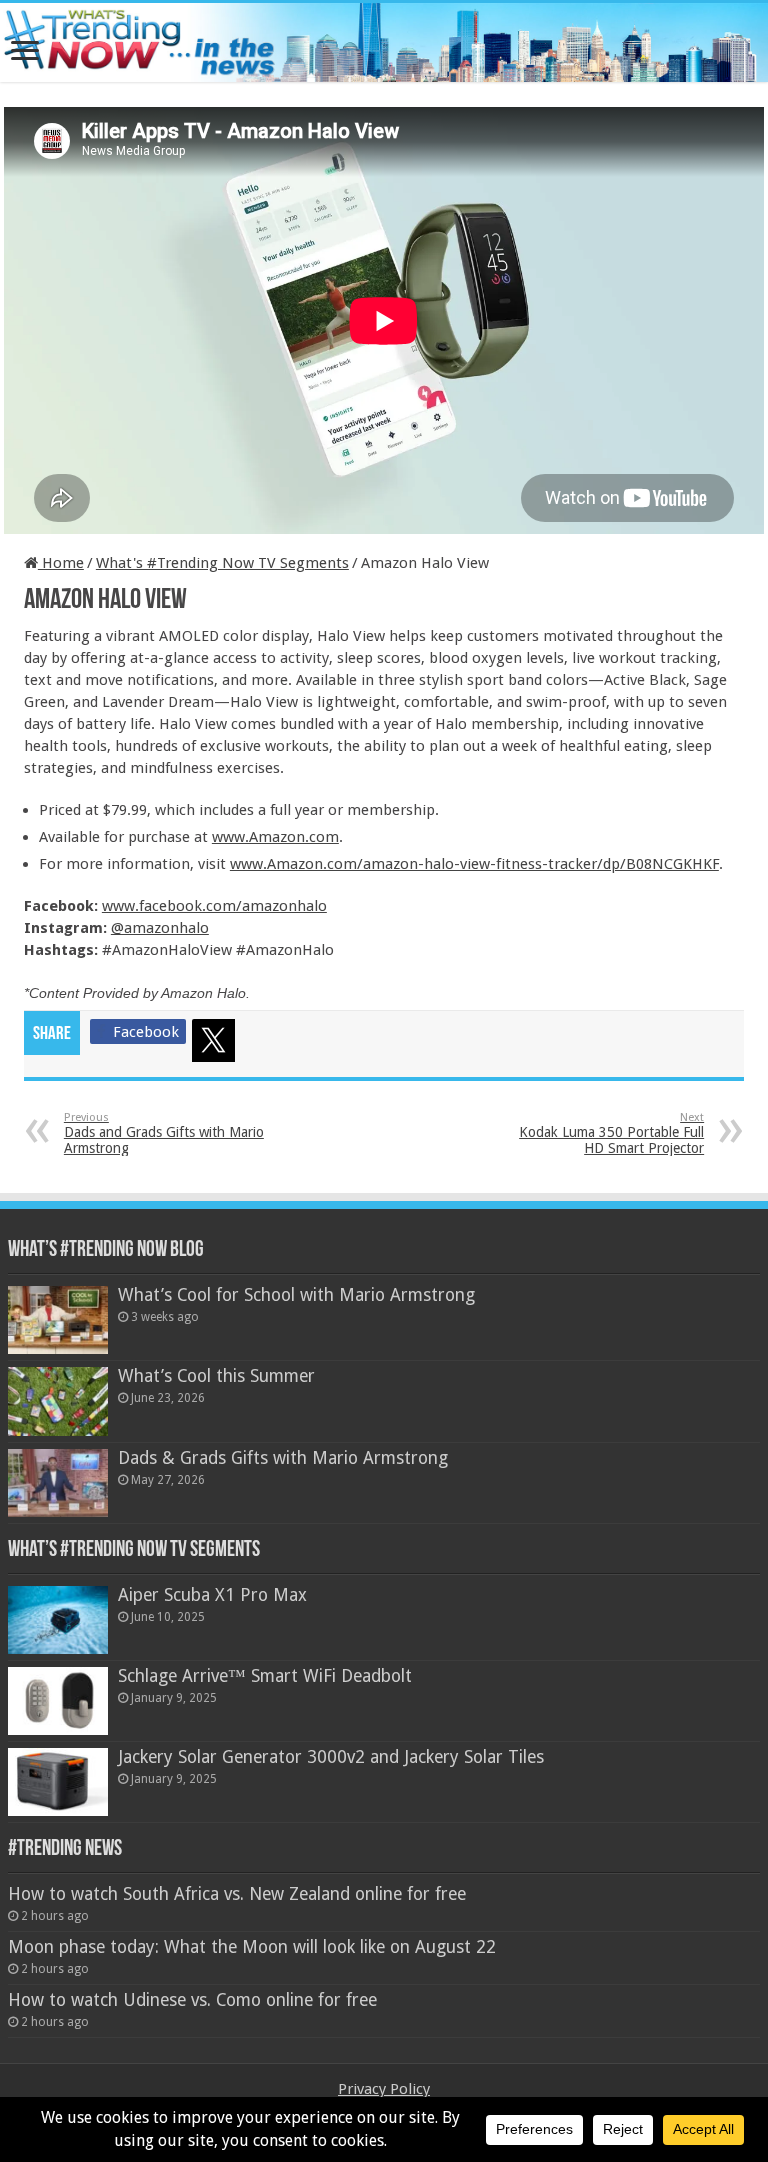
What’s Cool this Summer (216, 1376)
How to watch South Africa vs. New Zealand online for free (237, 1894)
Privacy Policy (384, 2089)
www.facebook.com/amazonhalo (214, 906)
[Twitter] (217, 1044)
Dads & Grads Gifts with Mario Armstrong (283, 1458)
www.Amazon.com (275, 837)
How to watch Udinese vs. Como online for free (192, 2000)
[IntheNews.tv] (384, 39)
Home (61, 563)
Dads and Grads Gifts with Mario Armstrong (164, 1133)
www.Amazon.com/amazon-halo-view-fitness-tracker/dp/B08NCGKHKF (474, 864)
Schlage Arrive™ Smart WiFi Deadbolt (265, 1676)
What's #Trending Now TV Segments (222, 563)
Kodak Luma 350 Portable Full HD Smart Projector (611, 1133)
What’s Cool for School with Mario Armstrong (296, 1295)
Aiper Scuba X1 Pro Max (212, 1595)
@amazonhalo (160, 928)
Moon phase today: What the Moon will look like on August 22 (252, 1947)
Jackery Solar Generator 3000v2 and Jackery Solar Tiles (331, 1757)
